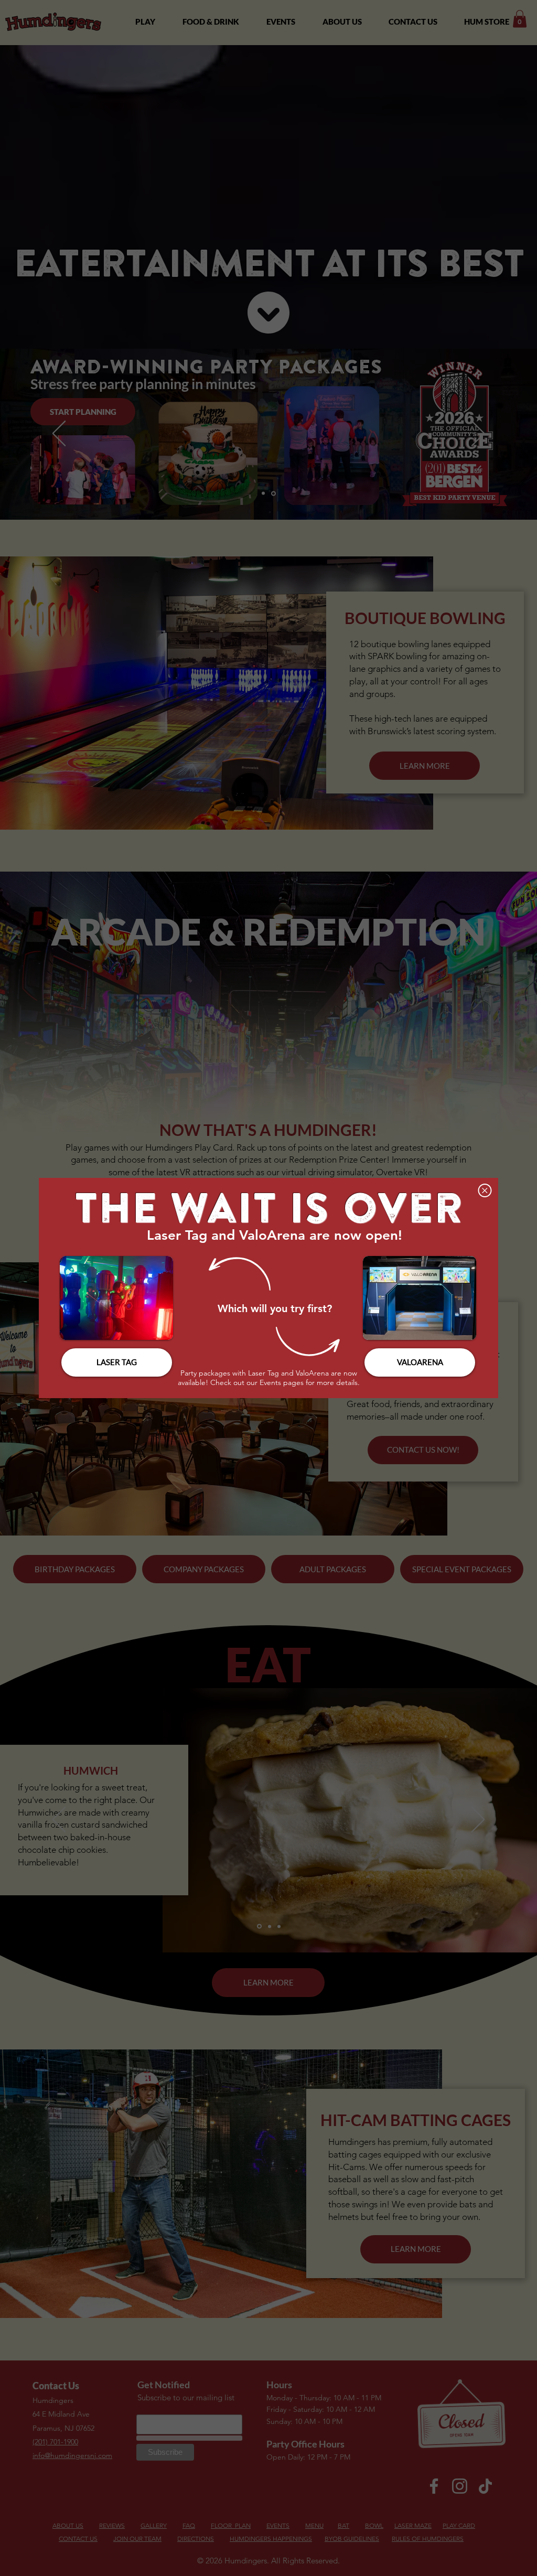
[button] (485, 1190)
